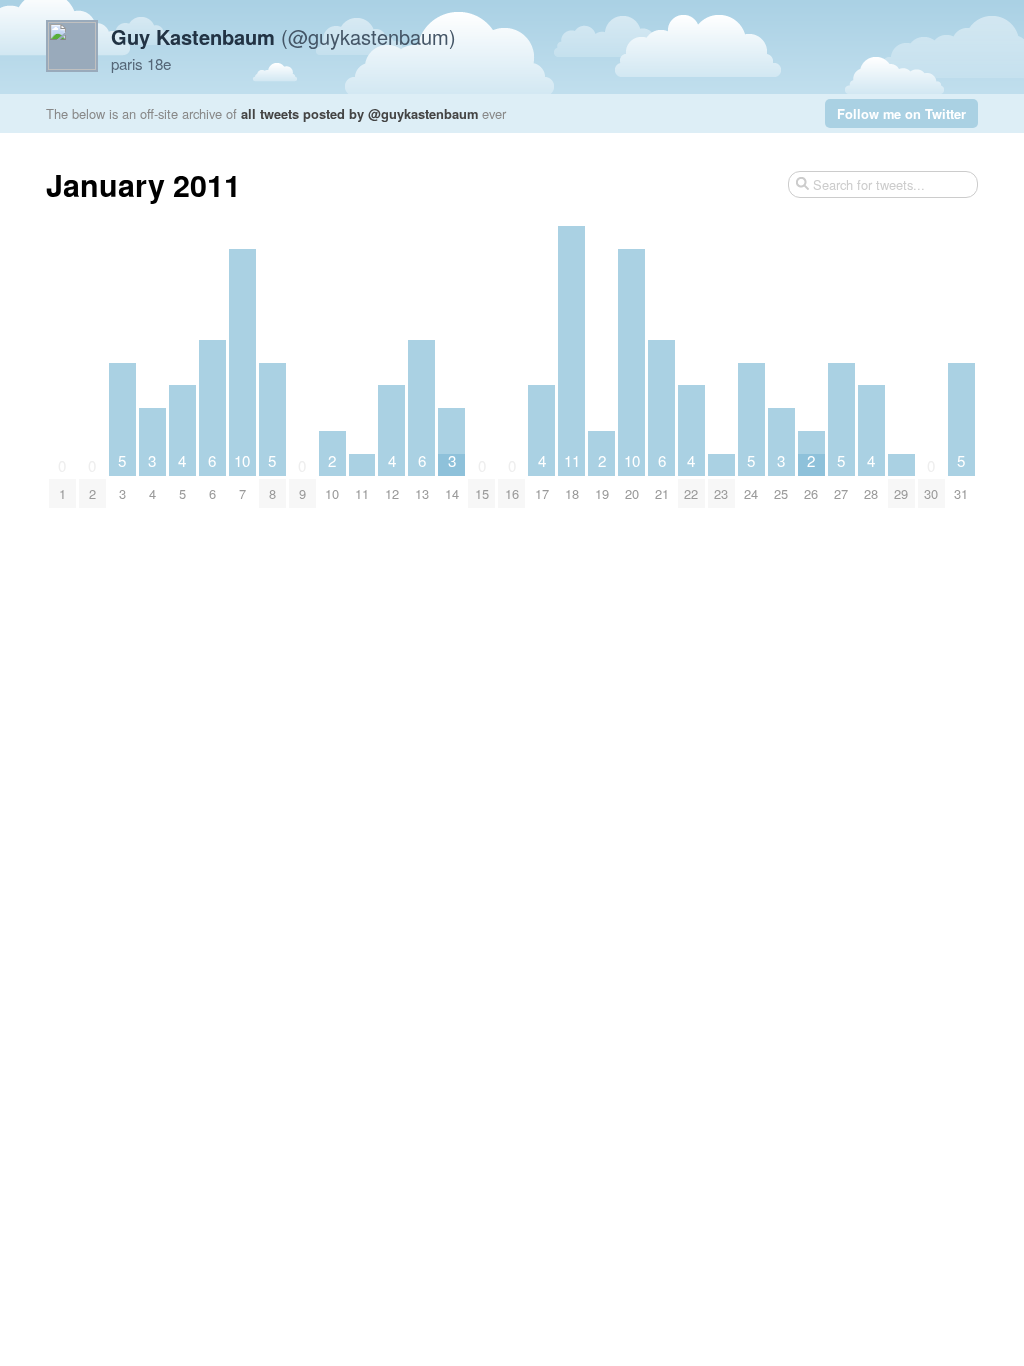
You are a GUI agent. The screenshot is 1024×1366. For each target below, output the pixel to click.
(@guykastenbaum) (283, 36)
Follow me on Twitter (901, 113)
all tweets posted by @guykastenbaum (359, 113)
